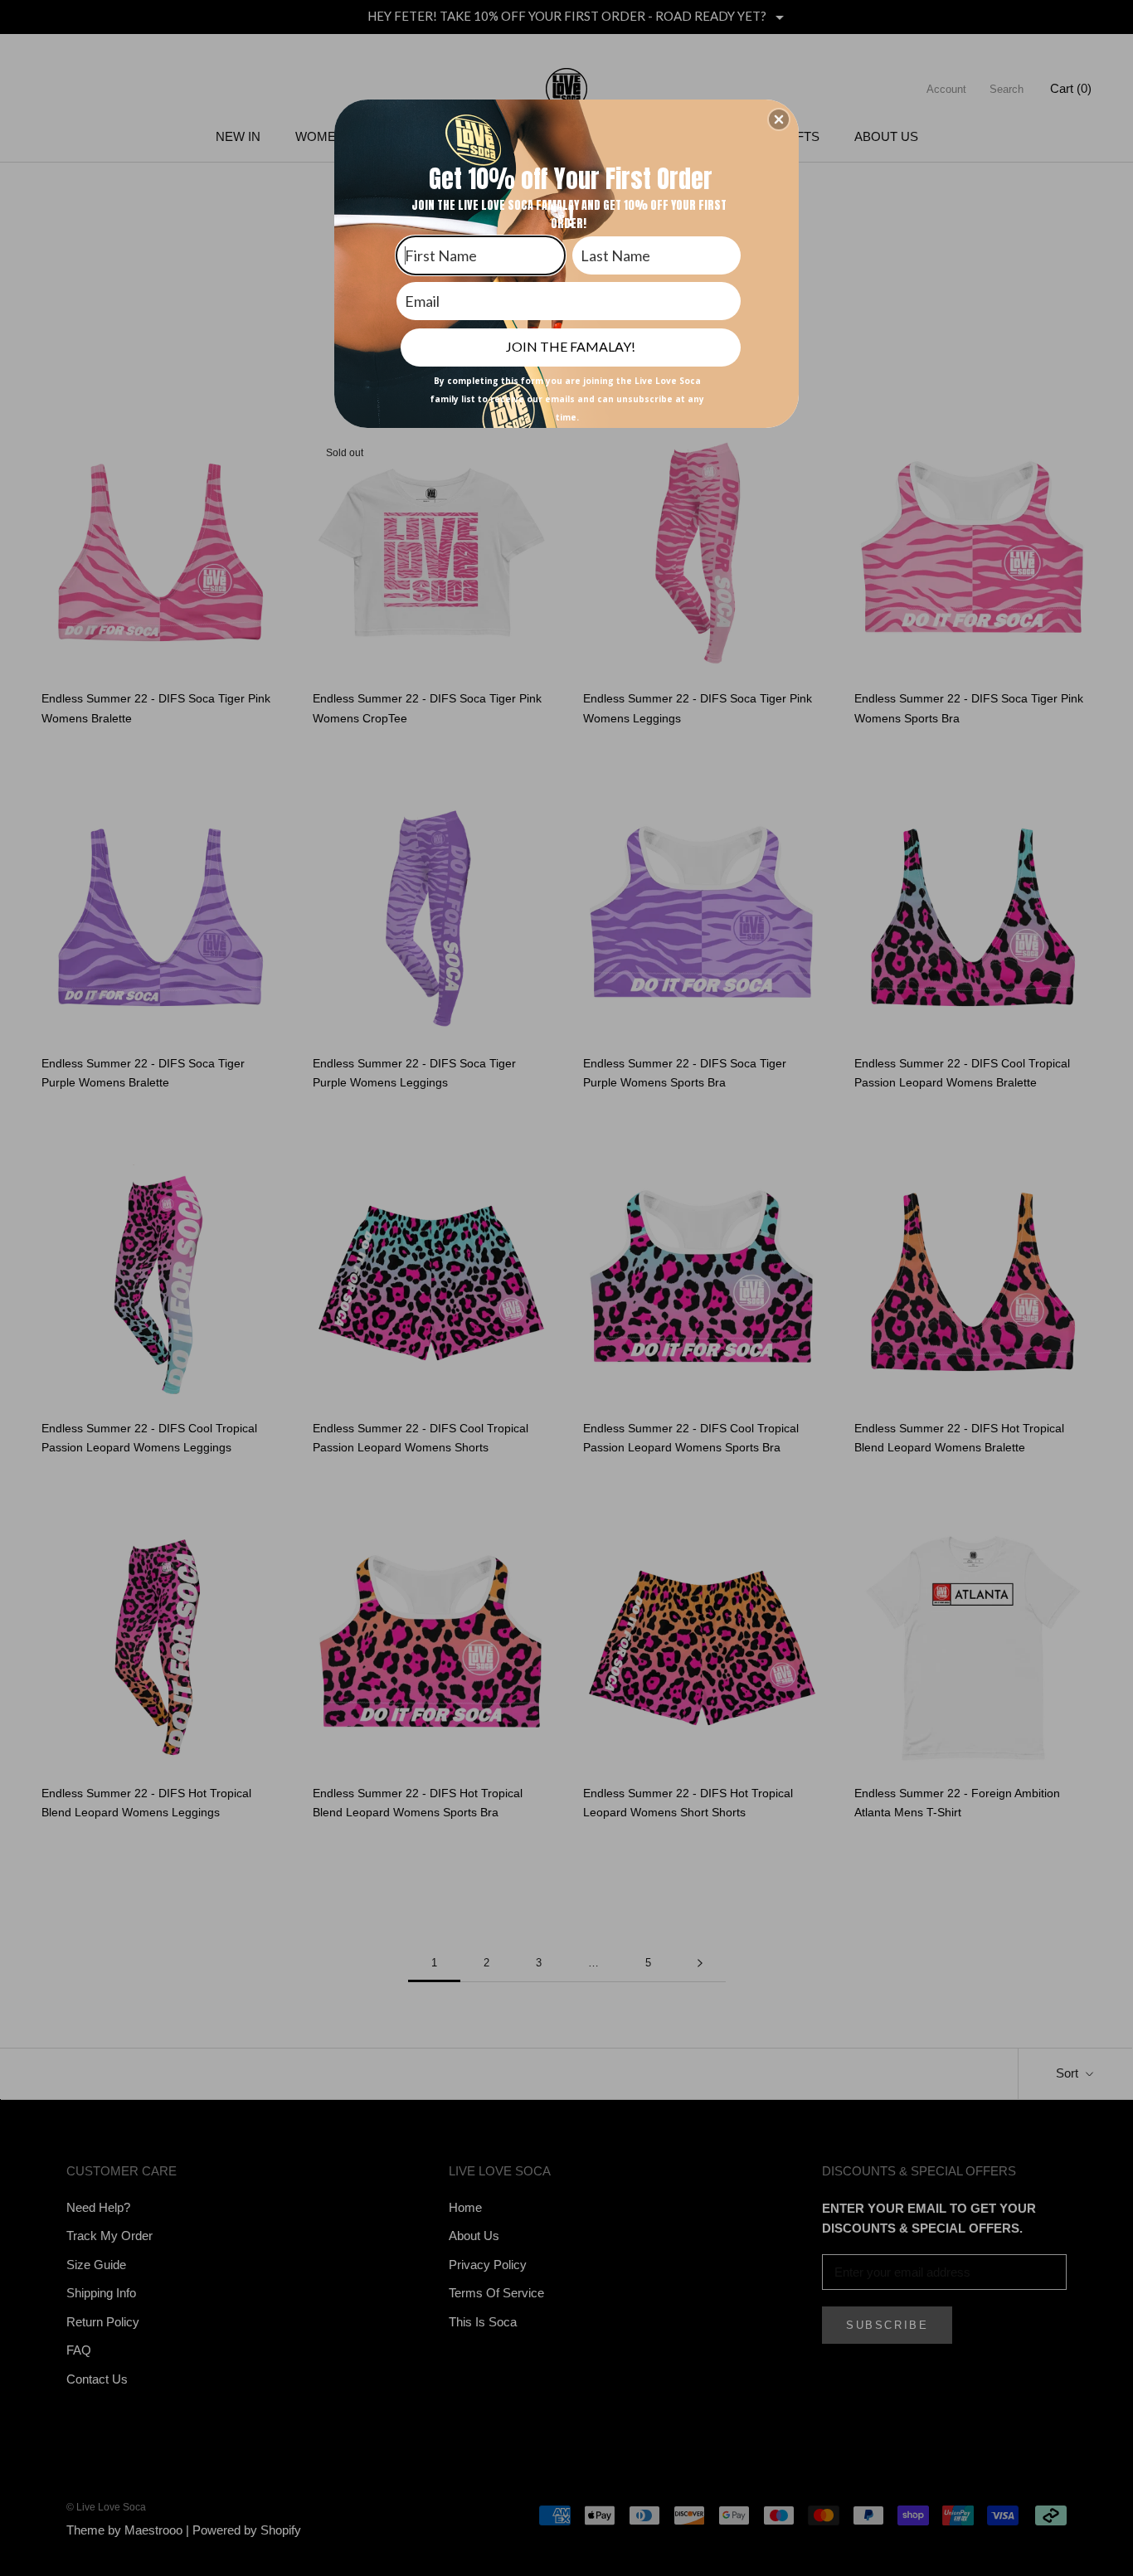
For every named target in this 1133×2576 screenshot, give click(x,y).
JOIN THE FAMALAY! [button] (571, 346)
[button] (779, 119)
